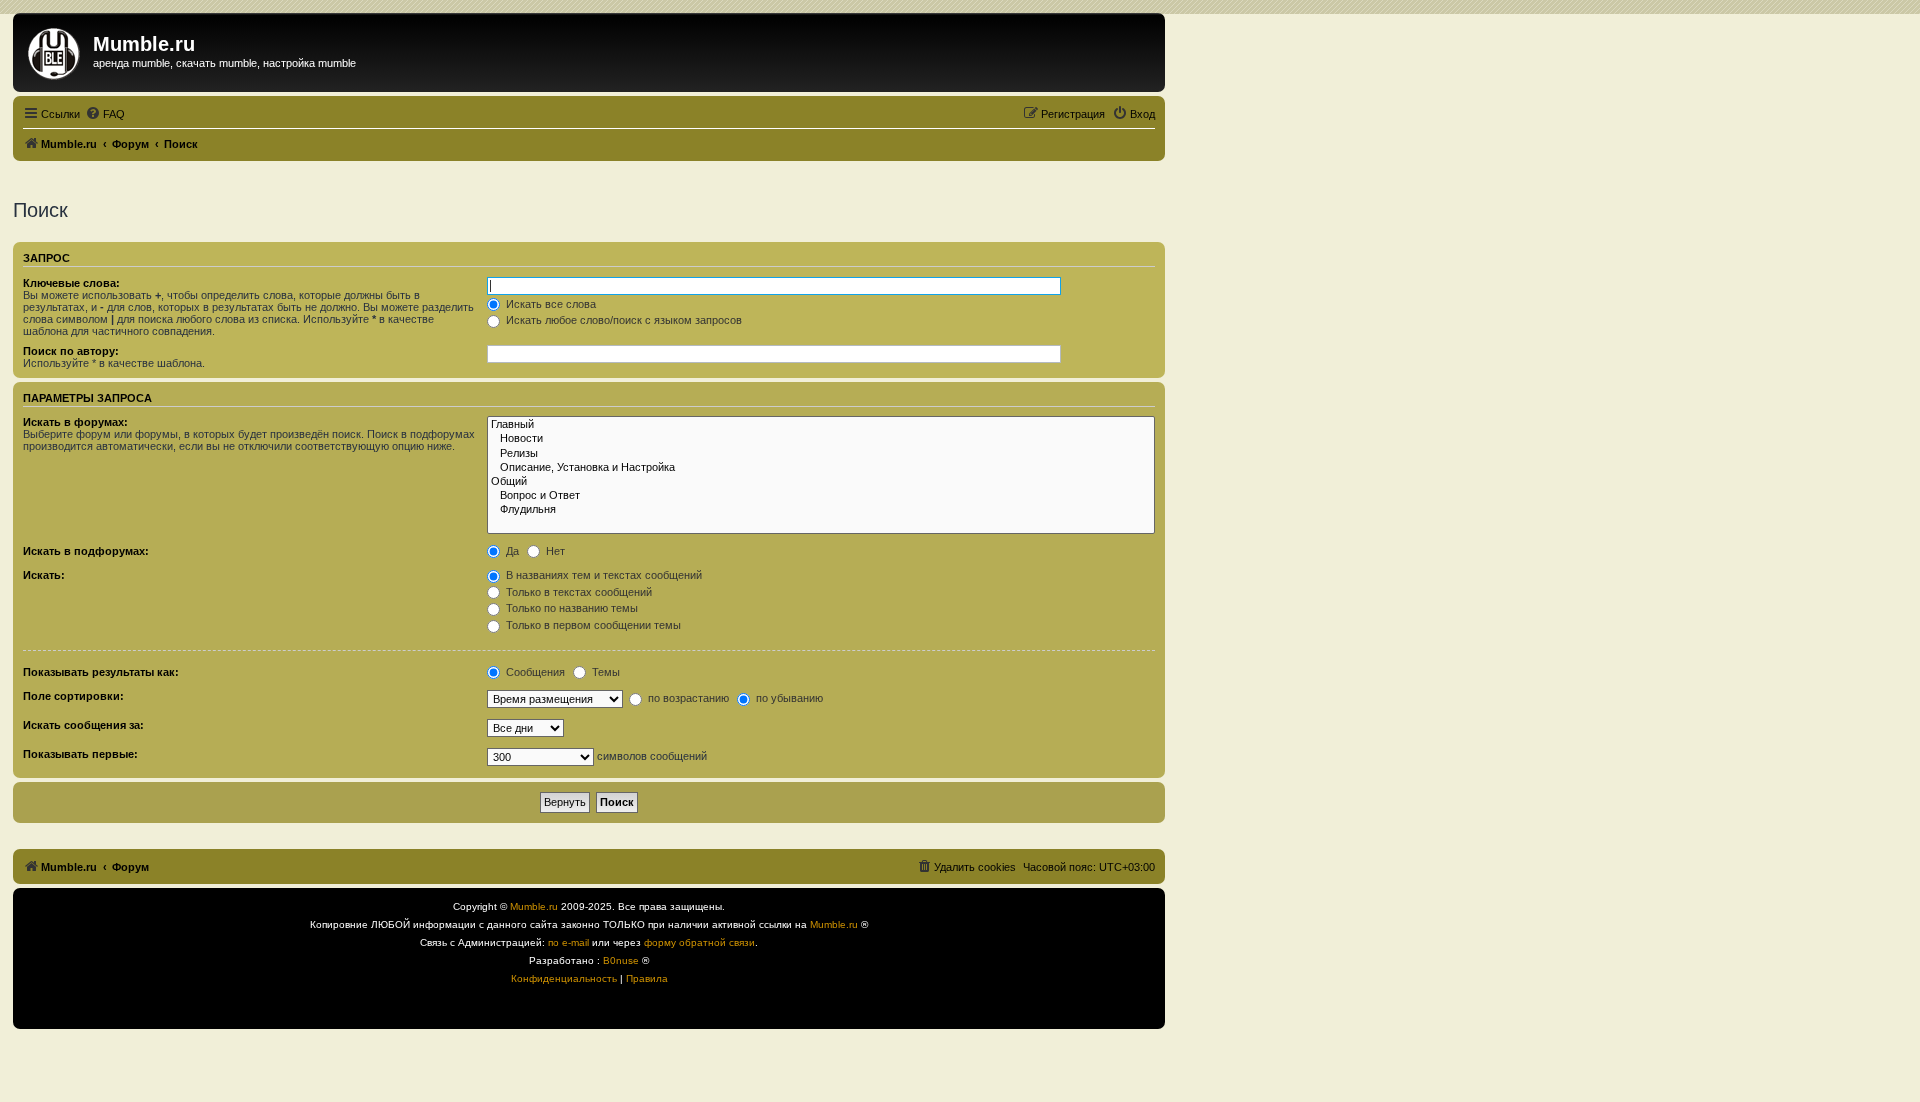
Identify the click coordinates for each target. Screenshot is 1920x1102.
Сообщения (534, 672)
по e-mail (568, 942)
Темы (604, 672)
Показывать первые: (80, 754)
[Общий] (821, 482)
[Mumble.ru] (55, 50)
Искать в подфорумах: (86, 551)
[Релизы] (821, 454)
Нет (554, 551)
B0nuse (621, 960)
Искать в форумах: (75, 422)
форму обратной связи (699, 942)
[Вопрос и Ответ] (821, 496)
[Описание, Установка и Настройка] (821, 468)
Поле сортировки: (73, 696)
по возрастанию (687, 698)
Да (511, 551)
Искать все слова (549, 304)
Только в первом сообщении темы (592, 625)
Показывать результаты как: (101, 672)
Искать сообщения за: (83, 725)
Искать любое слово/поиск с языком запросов (622, 320)
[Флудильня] (821, 510)
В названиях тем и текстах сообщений (602, 575)
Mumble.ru (534, 906)
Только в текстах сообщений (577, 592)
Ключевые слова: (71, 283)
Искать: (44, 575)
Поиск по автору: (71, 351)
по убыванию (788, 698)
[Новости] (821, 439)
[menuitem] (105, 114)
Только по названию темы (570, 608)
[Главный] (821, 425)
